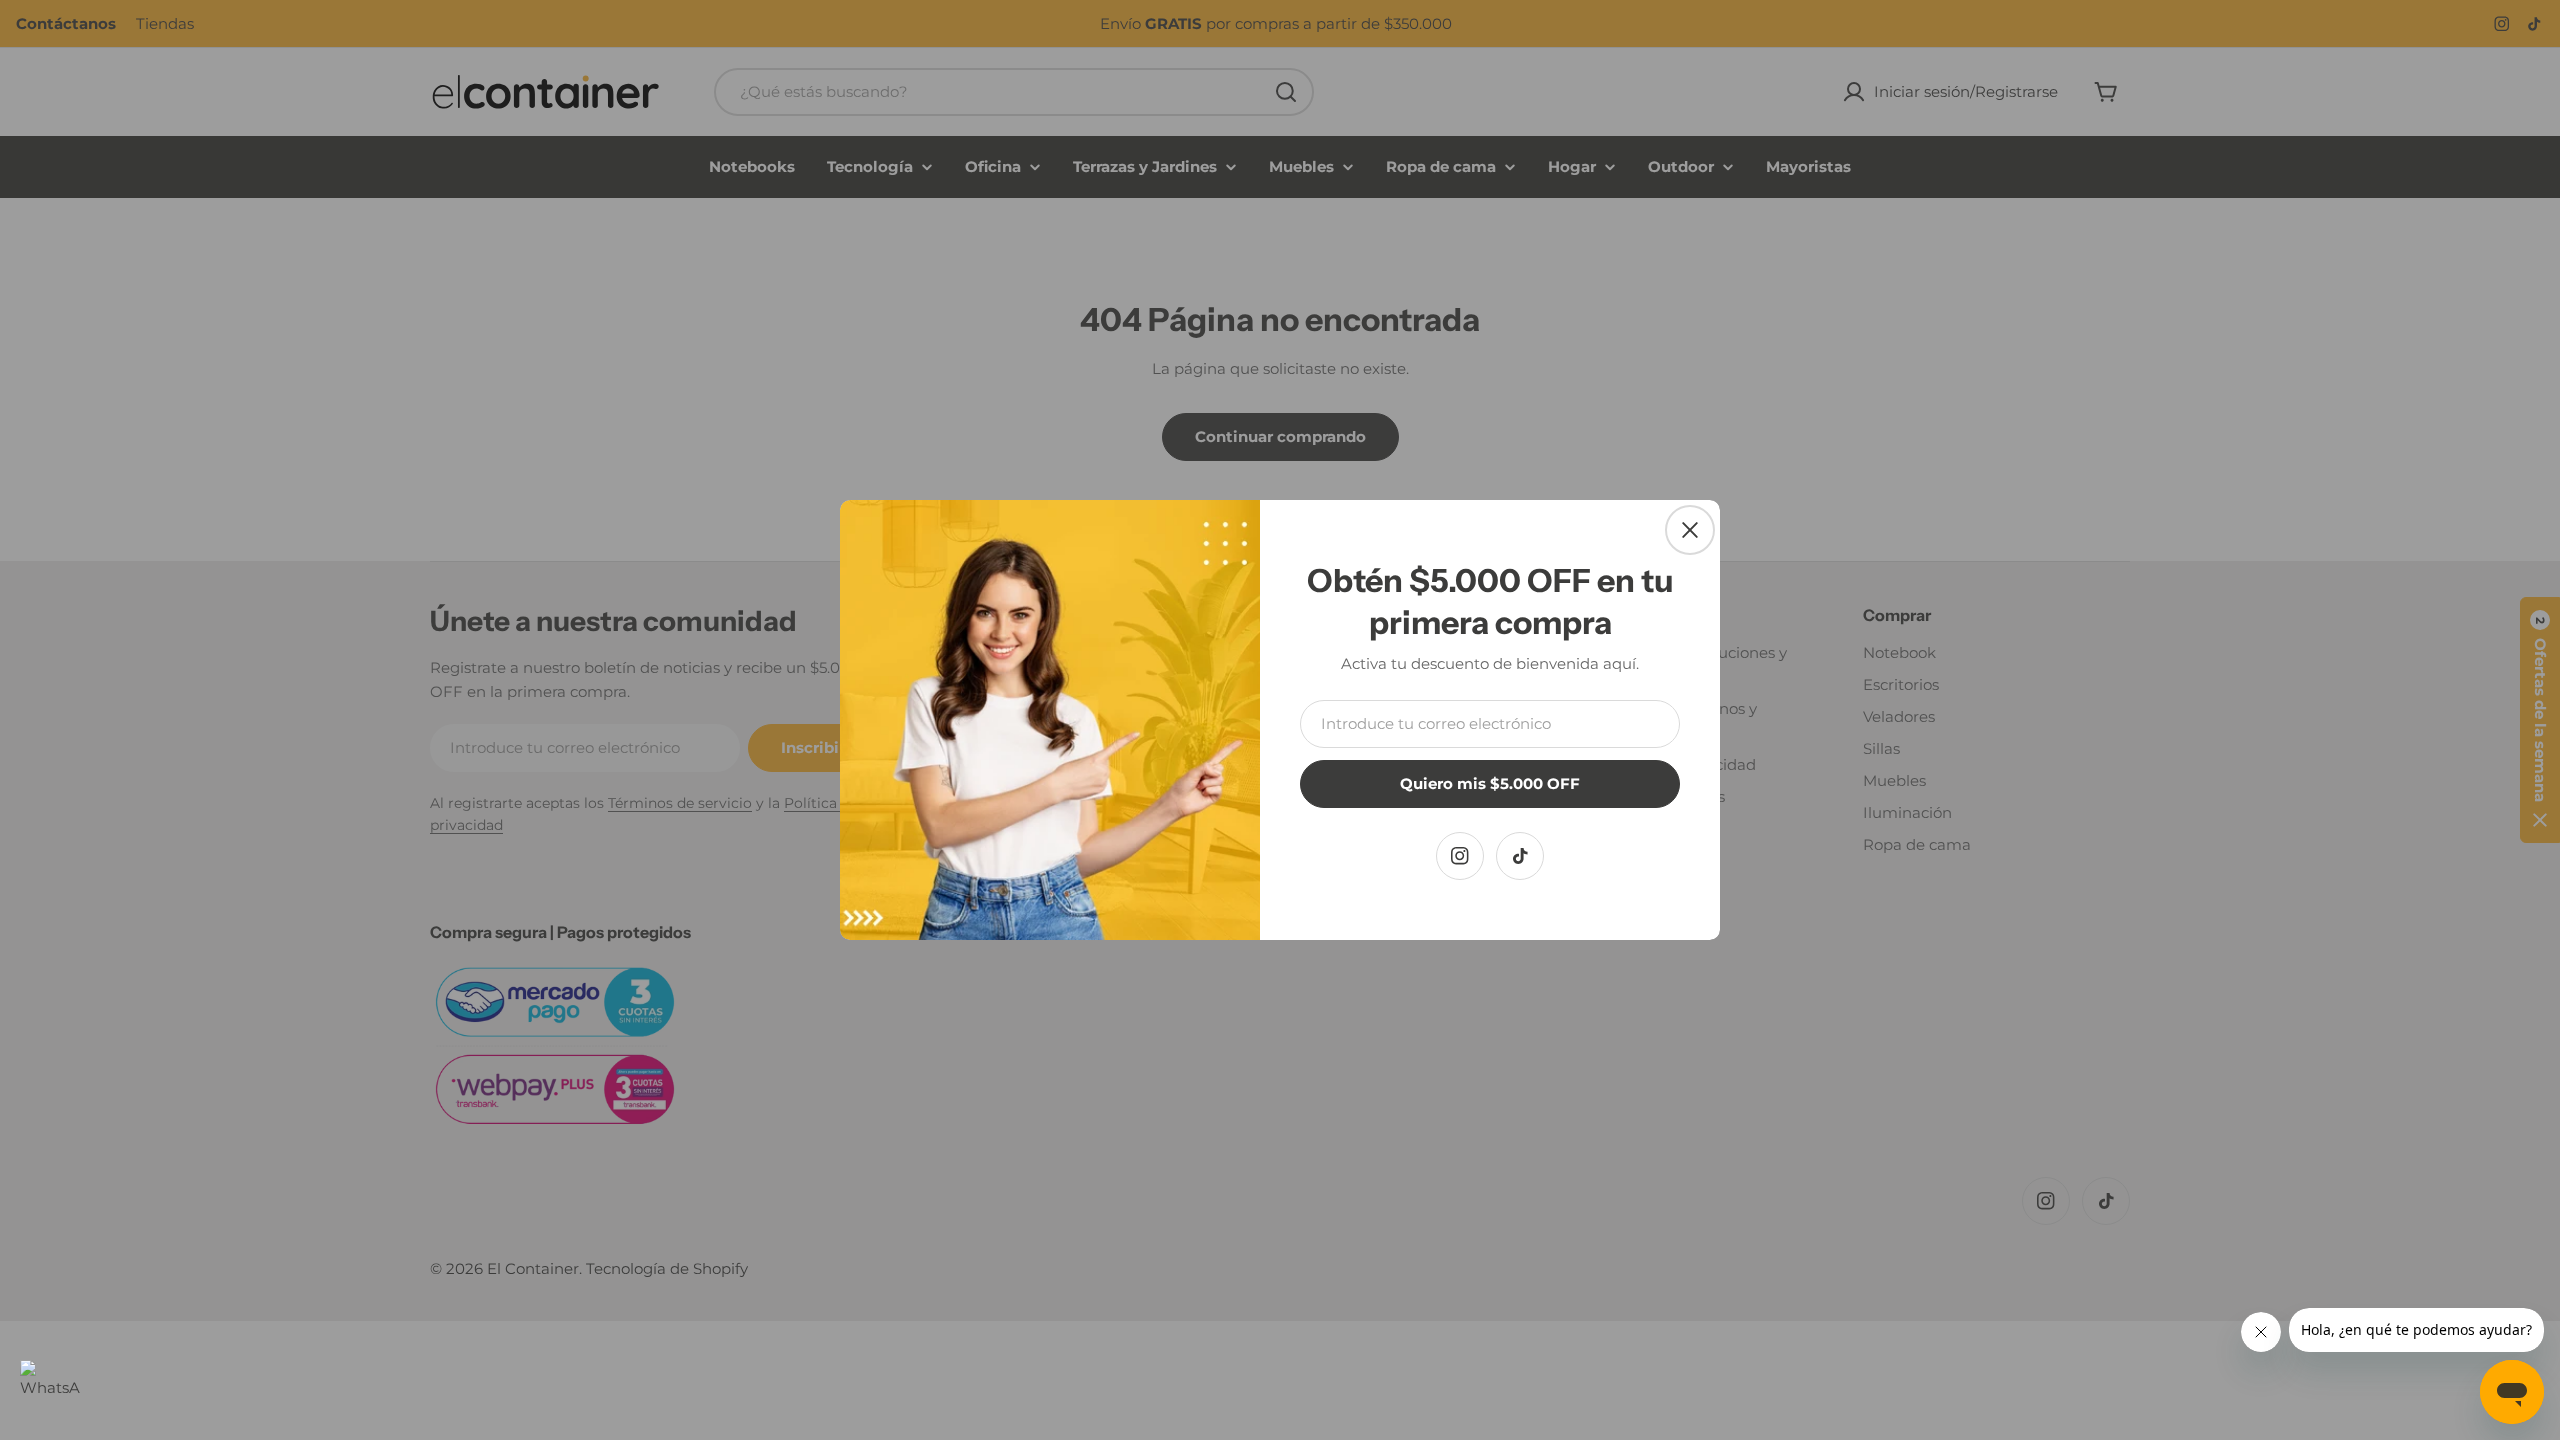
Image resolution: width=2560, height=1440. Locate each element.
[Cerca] (1690, 530)
